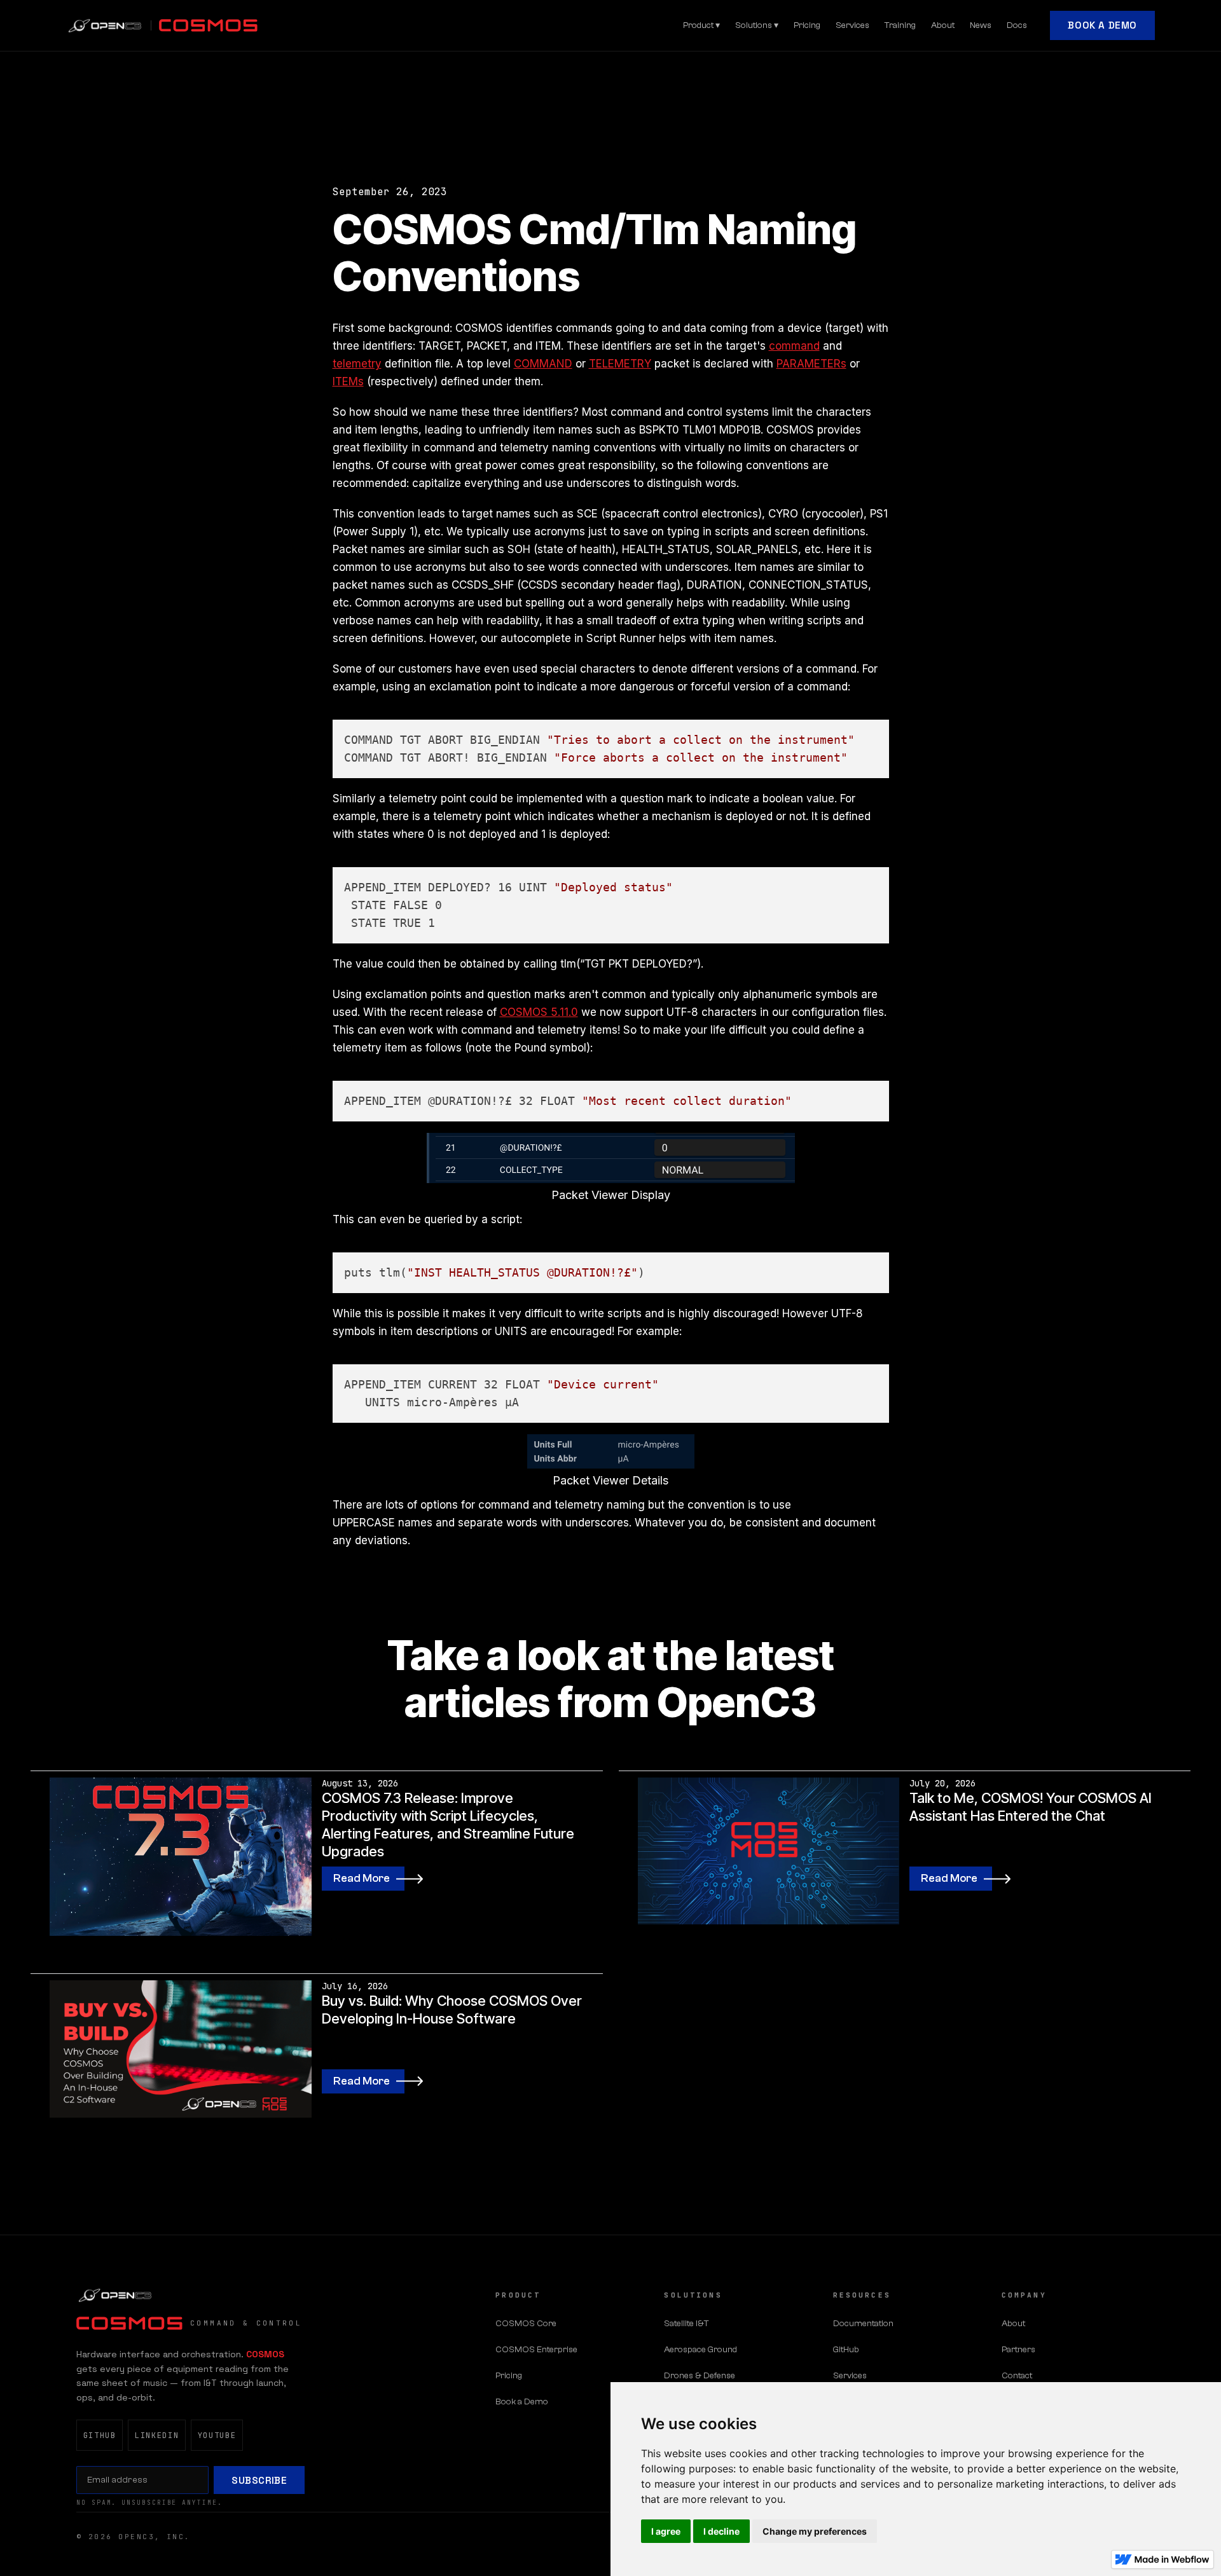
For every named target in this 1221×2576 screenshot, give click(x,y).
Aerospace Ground (700, 2350)
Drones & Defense (700, 2376)
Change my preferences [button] (815, 2531)
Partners (1018, 2350)
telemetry (357, 364)
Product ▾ (701, 25)
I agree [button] (666, 2531)
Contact (1017, 2376)
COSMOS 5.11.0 (539, 1012)
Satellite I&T (686, 2324)
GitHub (100, 2436)
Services (852, 25)
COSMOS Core (526, 2324)
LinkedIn (157, 2436)
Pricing (807, 25)
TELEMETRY (620, 364)
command (794, 346)
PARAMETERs (811, 364)
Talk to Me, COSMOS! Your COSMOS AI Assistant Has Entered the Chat (1031, 1807)
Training (900, 25)
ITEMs (348, 381)
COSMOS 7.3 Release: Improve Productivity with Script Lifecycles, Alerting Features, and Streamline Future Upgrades (448, 1825)
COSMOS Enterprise (536, 2350)
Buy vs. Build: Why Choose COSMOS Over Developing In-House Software (452, 2010)
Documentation (863, 2324)
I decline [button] (721, 2531)
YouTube (217, 2436)
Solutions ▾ (757, 25)
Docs (1017, 25)
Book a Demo (1102, 25)
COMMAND (543, 364)
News (981, 25)
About (943, 25)
